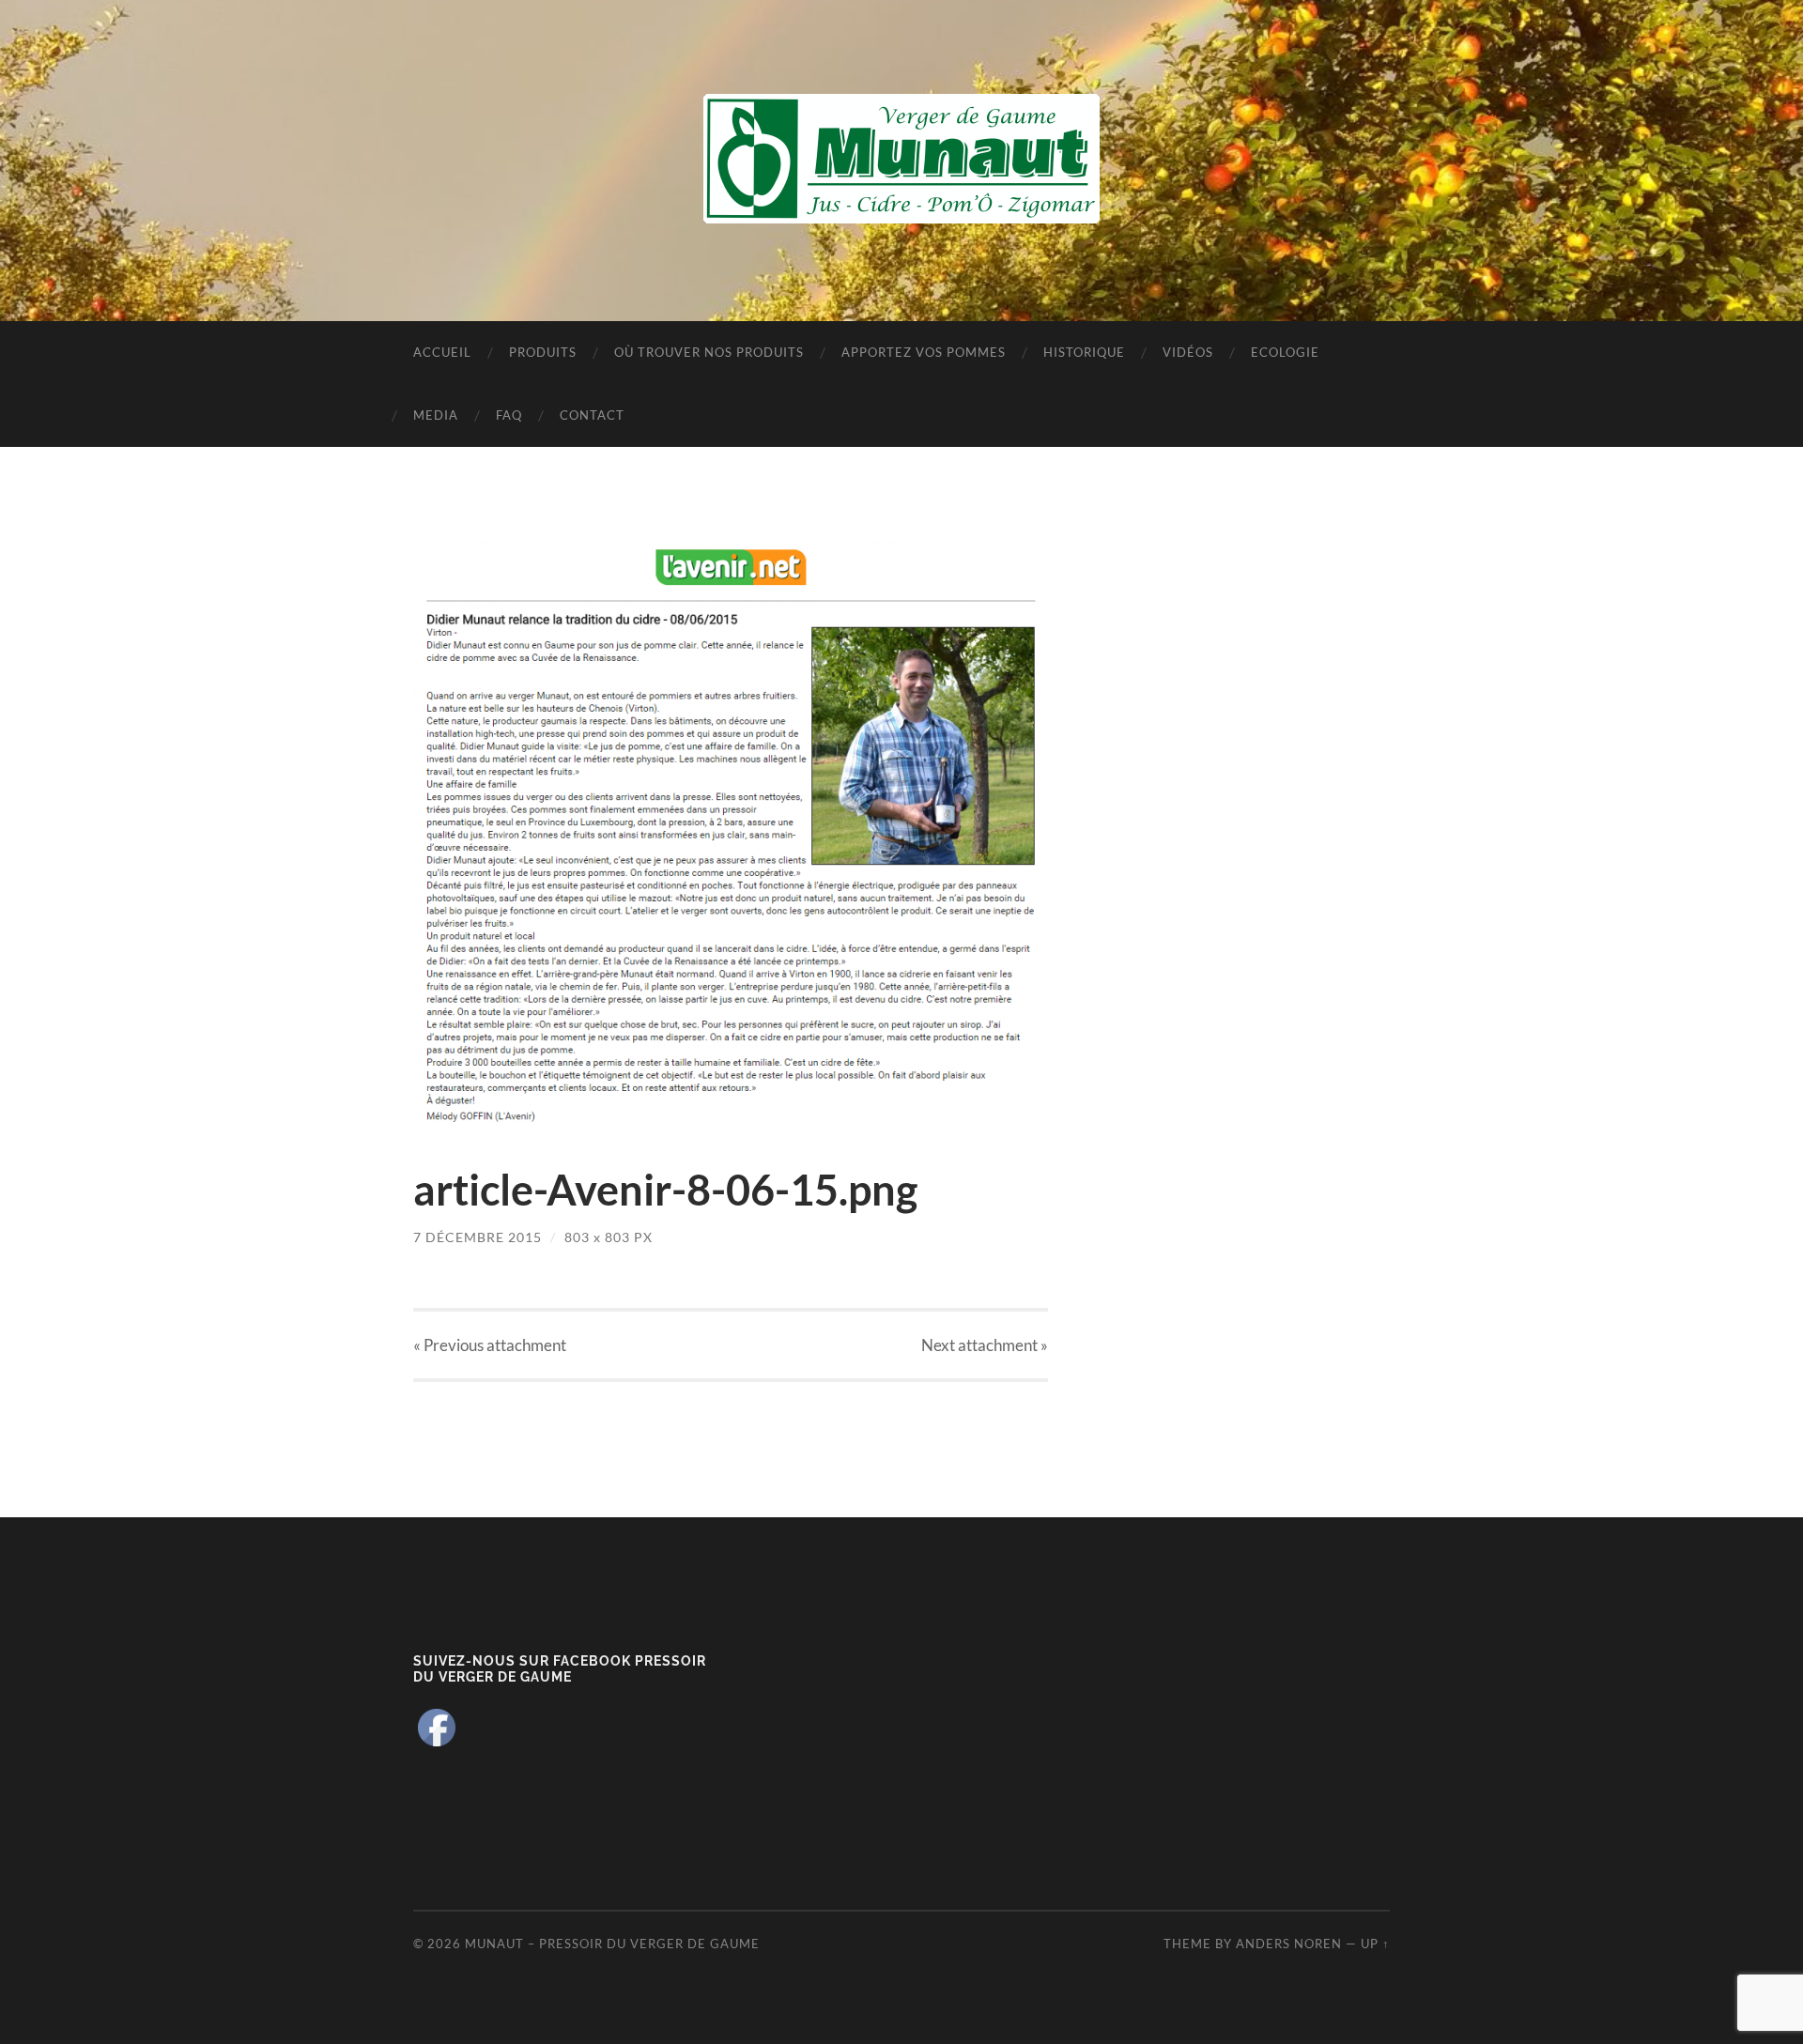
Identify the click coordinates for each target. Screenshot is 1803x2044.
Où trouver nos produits (709, 352)
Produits (543, 352)
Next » (985, 1345)
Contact (592, 415)
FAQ (509, 415)
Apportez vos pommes (924, 352)
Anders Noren (1289, 1944)
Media (436, 415)
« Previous (490, 1345)
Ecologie (1285, 352)
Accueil (442, 352)
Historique (1084, 352)
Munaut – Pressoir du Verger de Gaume (612, 1944)
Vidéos (1188, 352)
